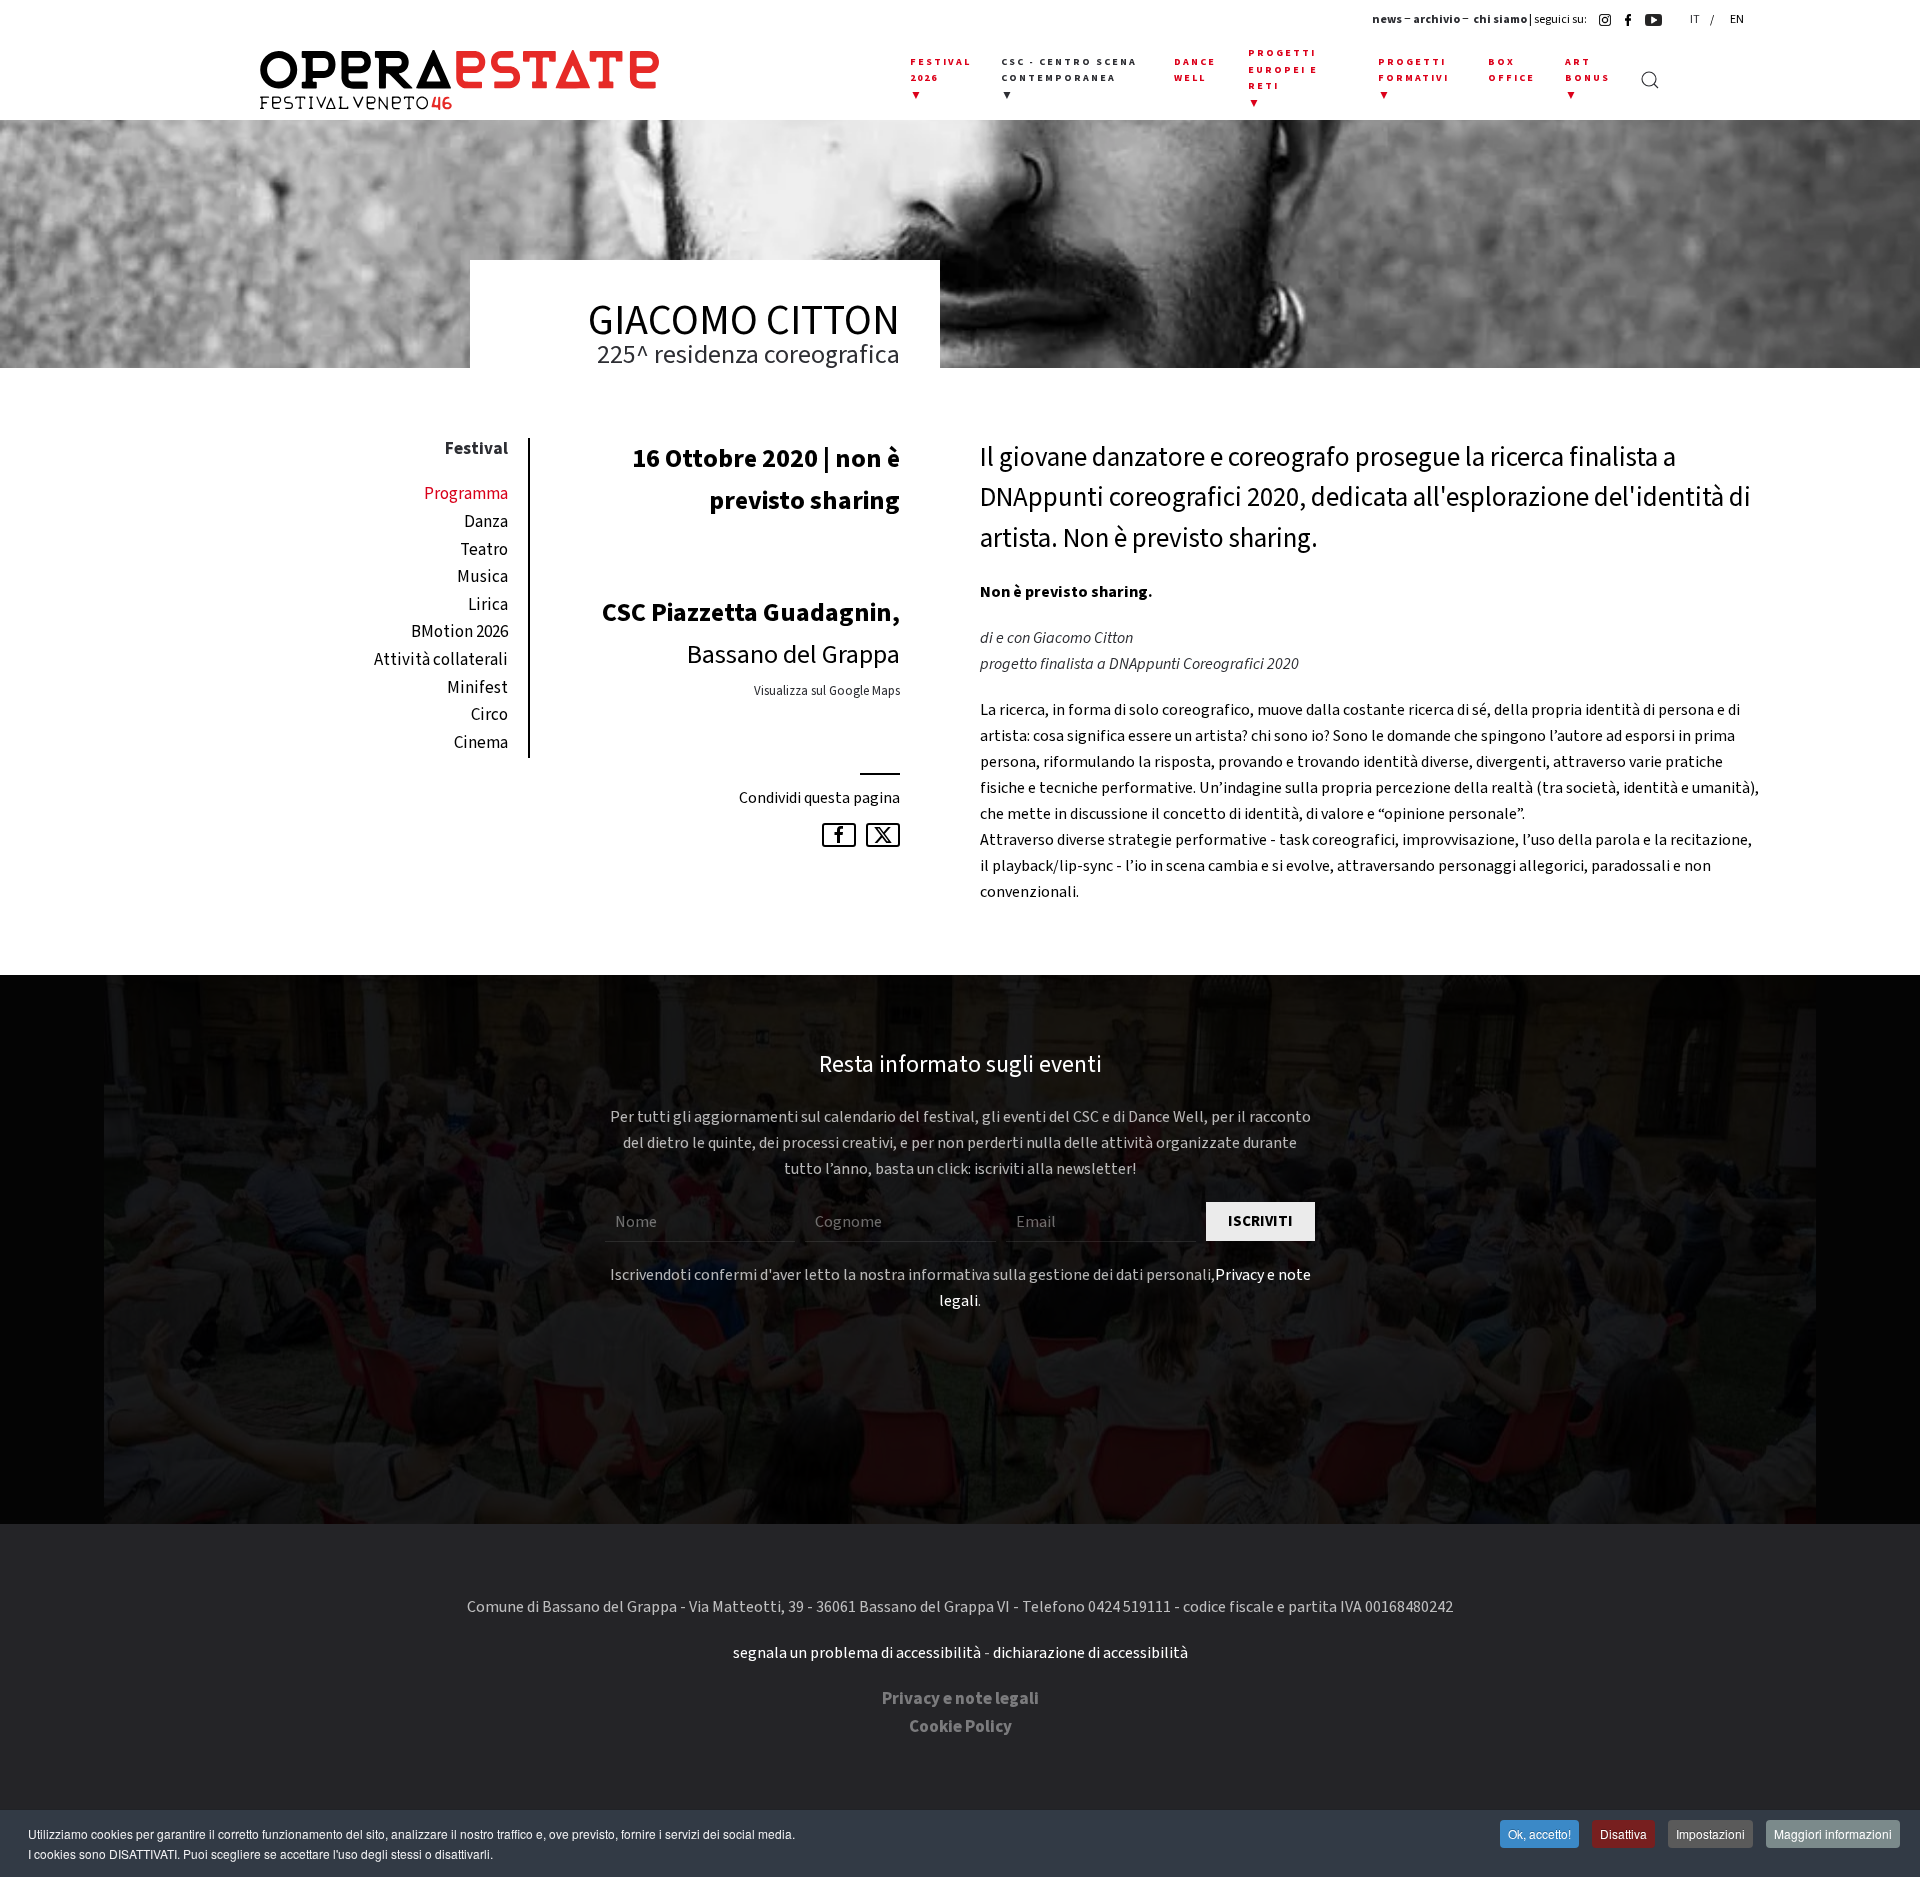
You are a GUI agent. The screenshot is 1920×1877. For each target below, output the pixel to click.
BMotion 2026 (459, 632)
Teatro (484, 550)
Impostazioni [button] (1710, 1833)
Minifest (477, 688)
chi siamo (1500, 19)
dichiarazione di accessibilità (1090, 1653)
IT (1696, 19)
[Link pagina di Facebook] (1623, 19)
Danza (486, 522)
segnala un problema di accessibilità (857, 1653)
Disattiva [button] (1623, 1833)
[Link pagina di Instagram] (1600, 19)
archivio (1436, 19)
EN (1737, 19)
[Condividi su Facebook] (839, 835)
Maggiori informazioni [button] (1833, 1833)
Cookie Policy (960, 1727)
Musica (482, 577)
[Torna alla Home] (459, 80)
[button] (940, 80)
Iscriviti (1260, 1221)
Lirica (488, 605)
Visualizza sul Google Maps (827, 691)
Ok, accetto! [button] (1539, 1833)
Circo (489, 715)
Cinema (481, 743)
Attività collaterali (441, 660)
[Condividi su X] (883, 835)
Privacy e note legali (960, 1699)
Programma (466, 494)
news (1387, 19)
